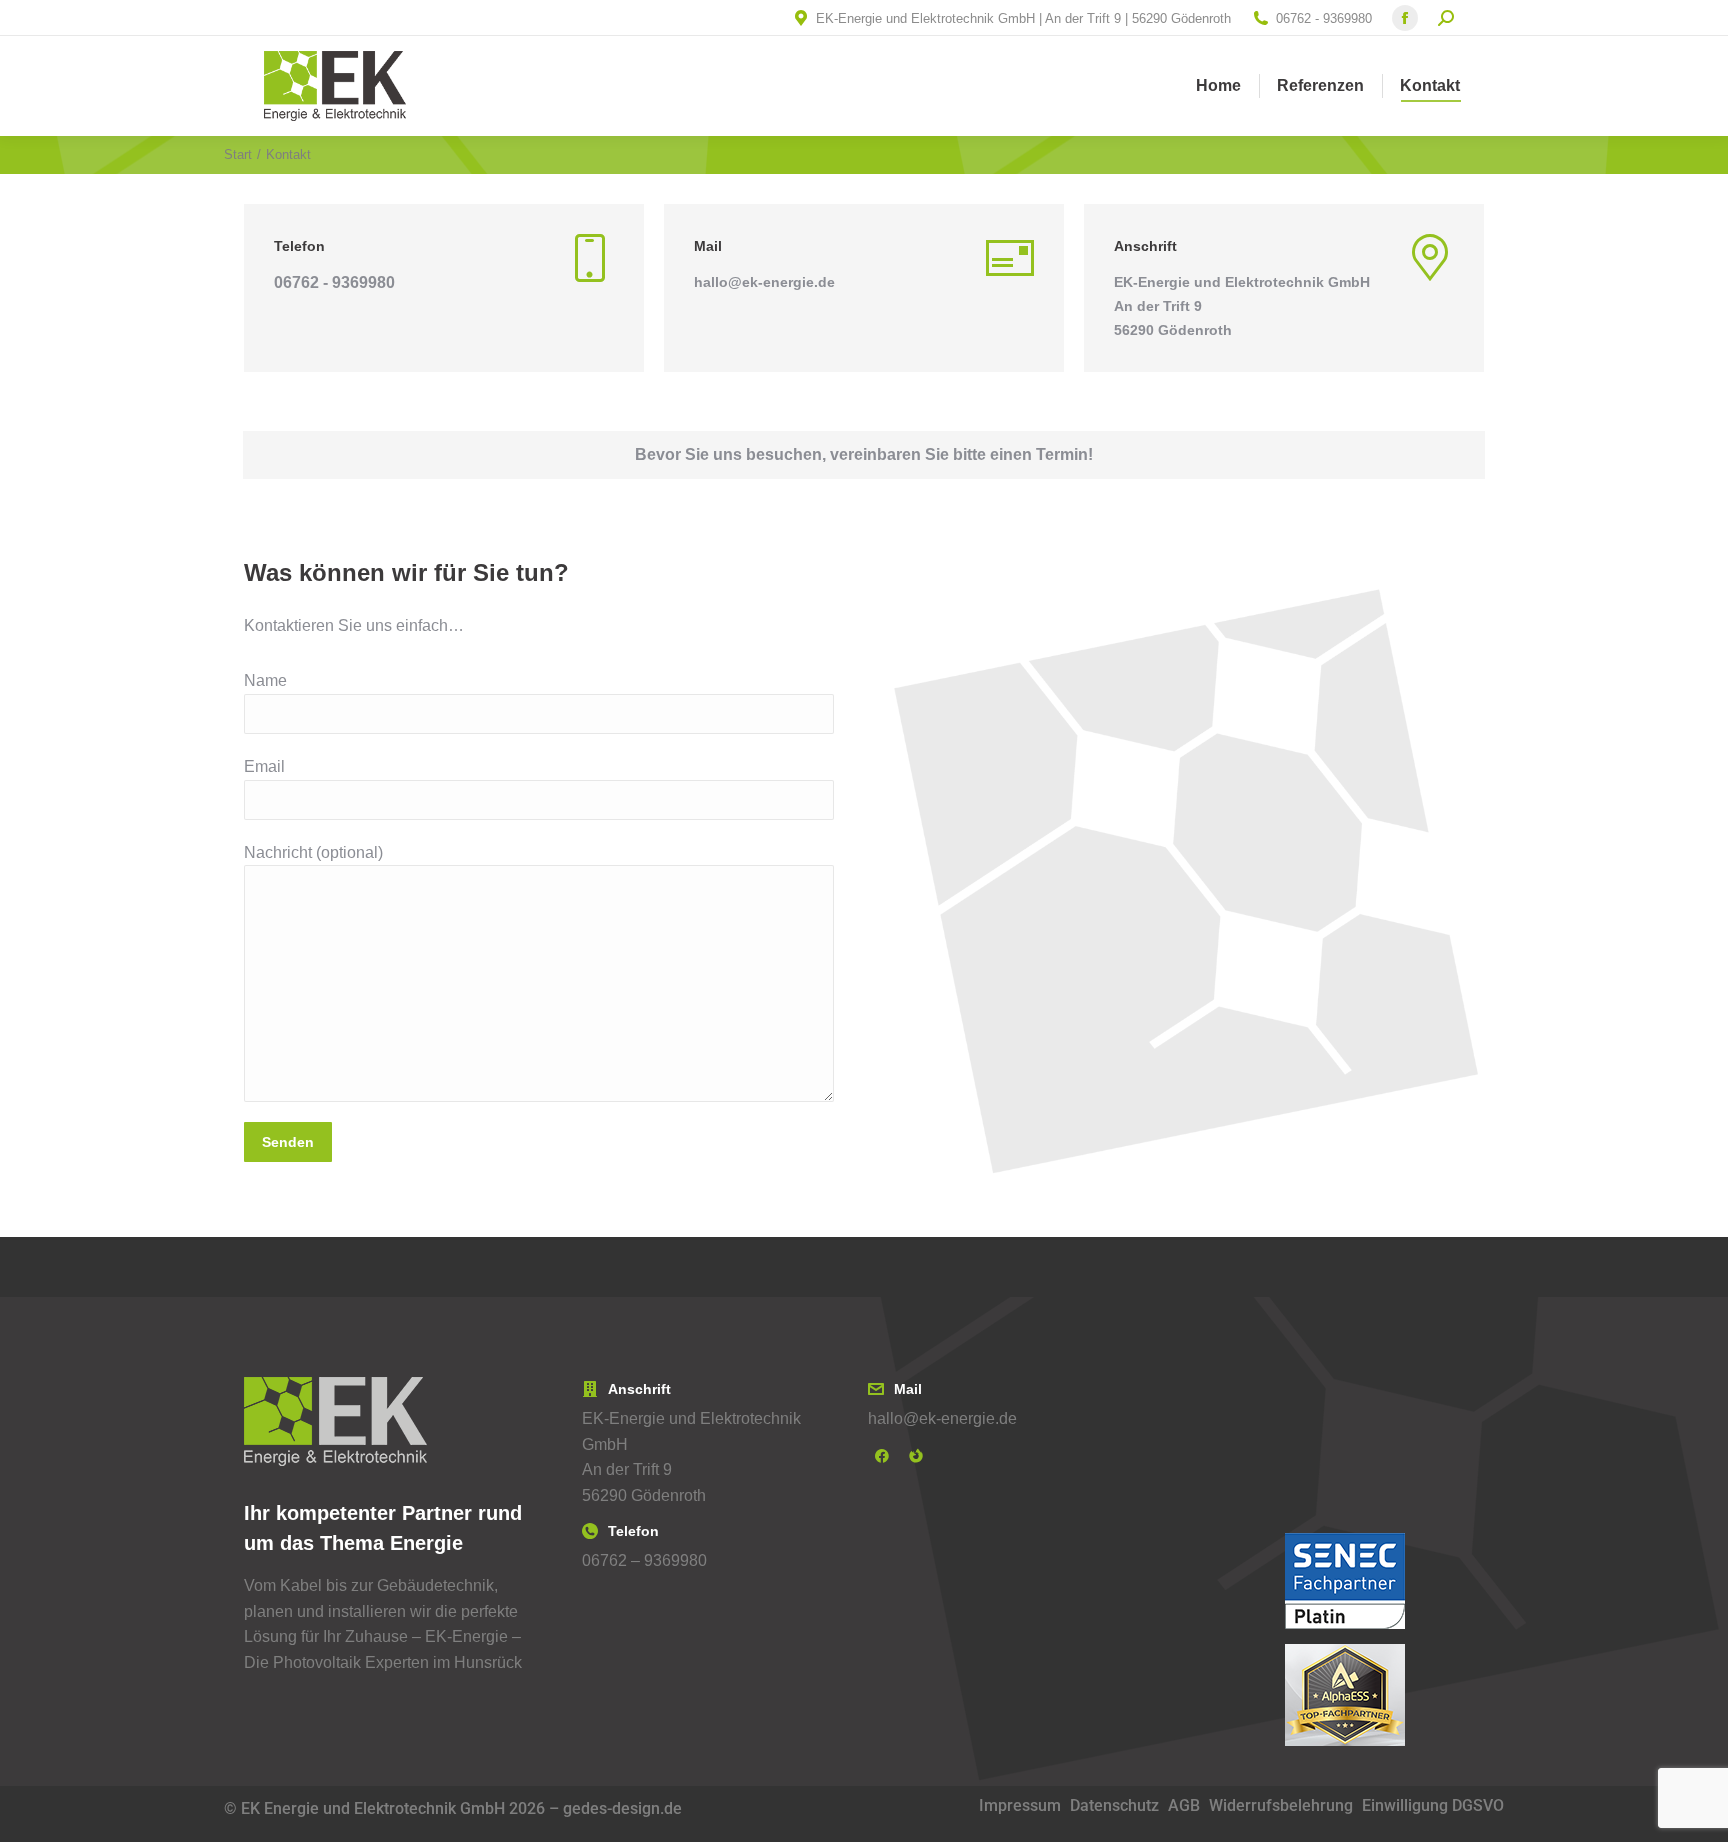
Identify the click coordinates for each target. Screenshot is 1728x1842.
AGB (1184, 1805)
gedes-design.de (622, 1808)
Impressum (1020, 1805)
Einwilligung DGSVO (1433, 1805)
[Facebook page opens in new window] (1405, 18)
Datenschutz (1114, 1805)
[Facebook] (882, 1456)
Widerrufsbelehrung (1281, 1805)
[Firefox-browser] (916, 1456)
